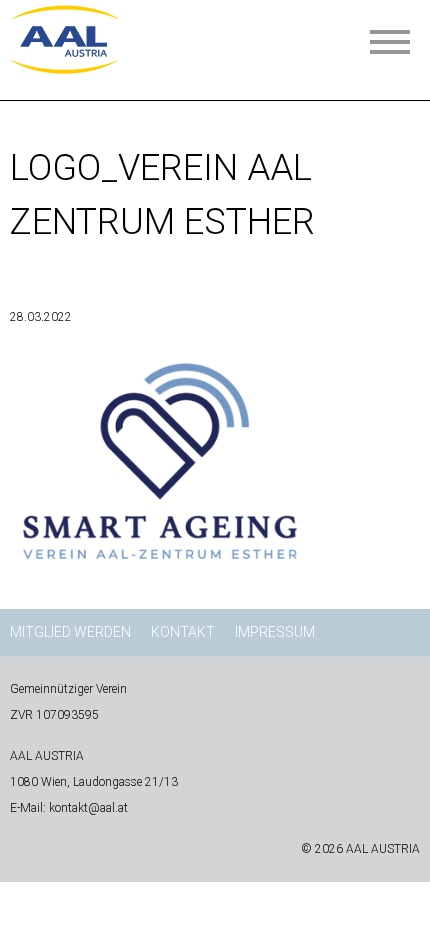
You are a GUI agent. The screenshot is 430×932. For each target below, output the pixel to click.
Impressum (275, 632)
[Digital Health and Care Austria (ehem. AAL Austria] (65, 67)
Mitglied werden (70, 632)
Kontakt (183, 632)
